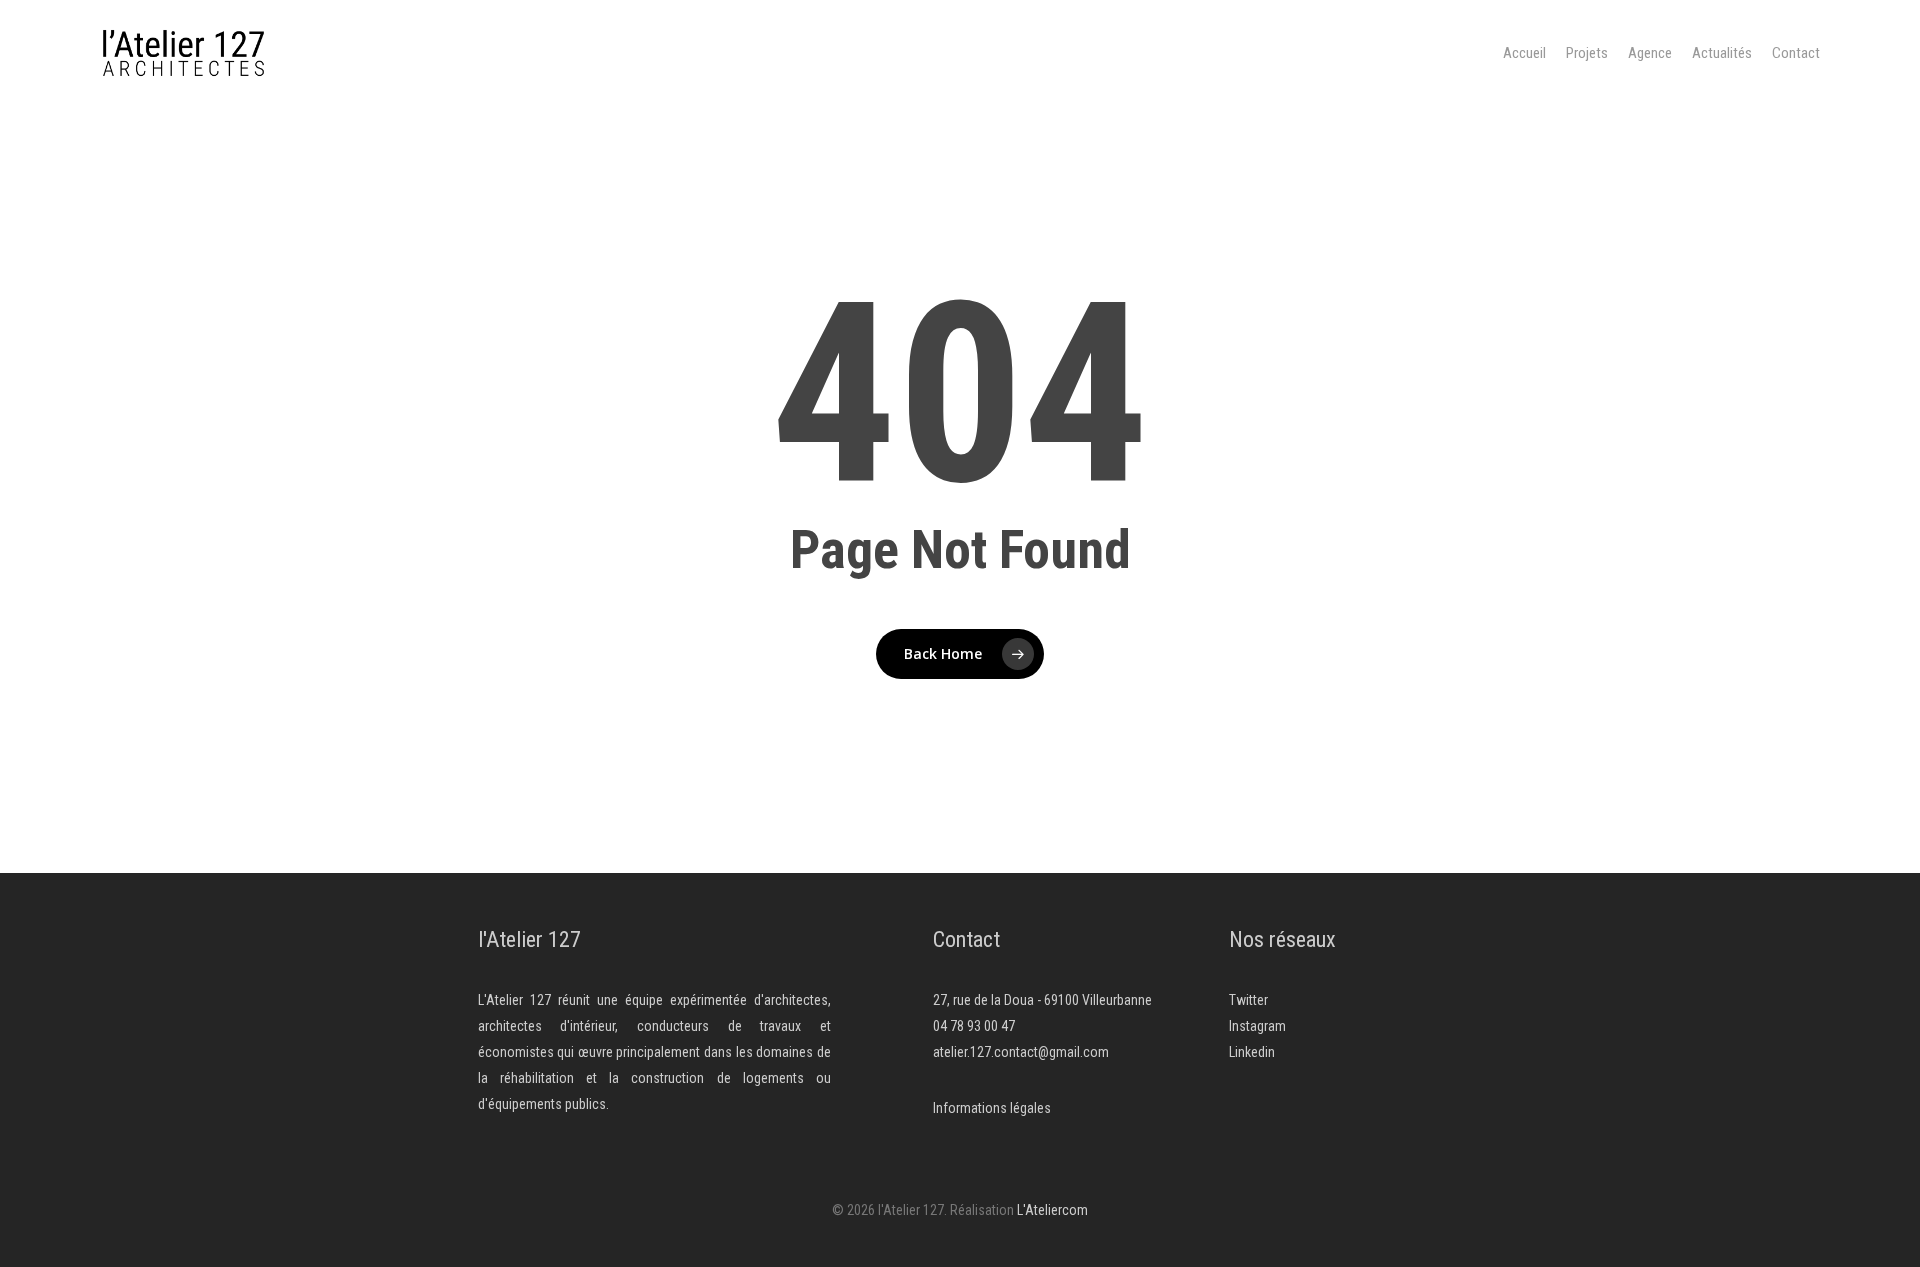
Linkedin (1252, 1052)
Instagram (1257, 1026)
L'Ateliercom (1052, 1210)
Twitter (1248, 1000)
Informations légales (992, 1108)
